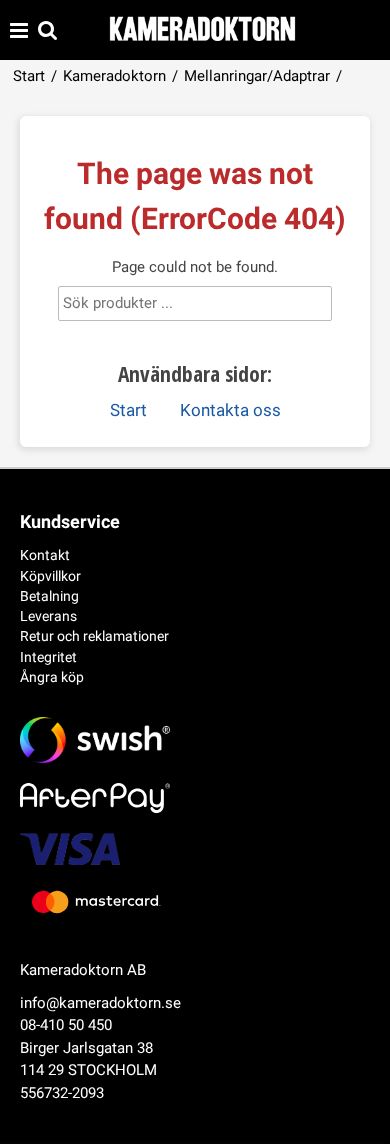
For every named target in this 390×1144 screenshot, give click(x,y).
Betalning (49, 596)
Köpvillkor (50, 576)
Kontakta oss (230, 410)
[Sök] (300, 307)
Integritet (48, 657)
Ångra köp (52, 677)
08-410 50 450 (66, 1025)
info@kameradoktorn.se (100, 1003)
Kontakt (45, 555)
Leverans (48, 616)
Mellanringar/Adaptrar (257, 76)
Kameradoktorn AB (83, 970)
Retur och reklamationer (94, 636)
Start (29, 76)
